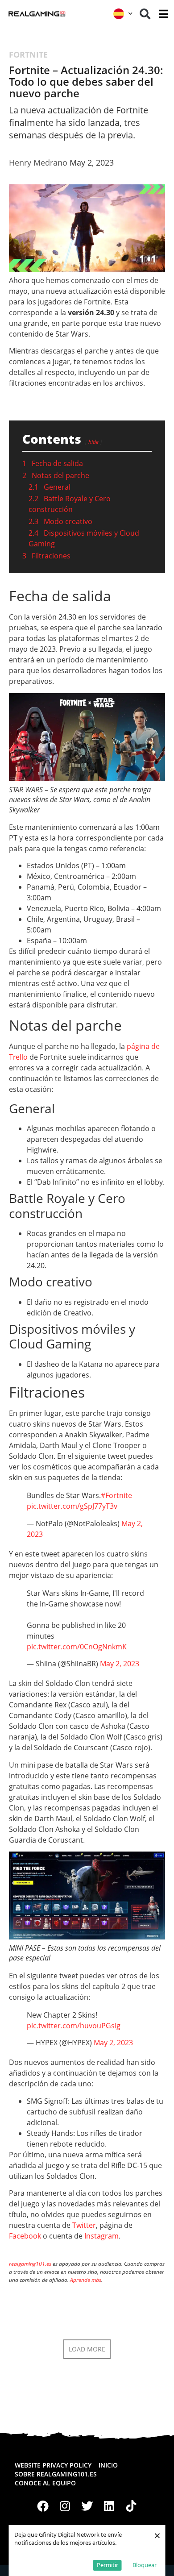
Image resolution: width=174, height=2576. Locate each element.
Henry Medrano (38, 162)
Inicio (108, 2465)
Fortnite (28, 54)
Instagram (101, 2236)
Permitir (108, 2565)
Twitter (84, 2225)
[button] (145, 14)
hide (93, 442)
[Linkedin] (109, 2506)
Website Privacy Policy (53, 2465)
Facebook (25, 2236)
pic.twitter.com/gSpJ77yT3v (72, 1506)
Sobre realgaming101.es (56, 2474)
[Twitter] (87, 2506)
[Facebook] (43, 2506)
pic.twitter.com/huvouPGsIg (74, 2026)
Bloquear (145, 2565)
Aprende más (86, 2280)
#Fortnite (116, 1495)
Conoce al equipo (45, 2483)
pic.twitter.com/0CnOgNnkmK (77, 1647)
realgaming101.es (30, 2264)
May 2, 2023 (120, 1664)
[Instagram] (65, 2506)
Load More (87, 2349)
